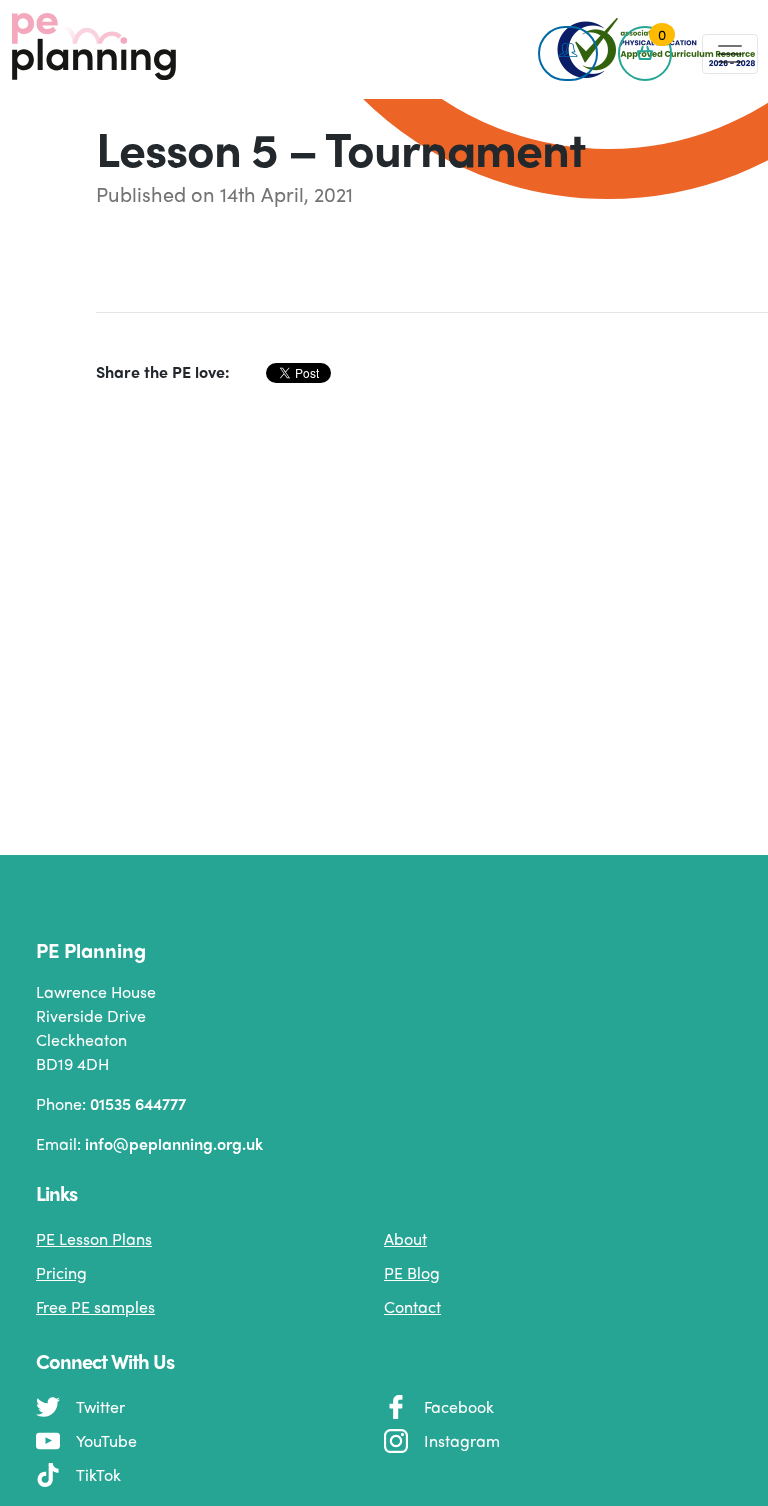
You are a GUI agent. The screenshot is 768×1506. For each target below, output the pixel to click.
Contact (412, 1306)
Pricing (61, 1272)
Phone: (111, 1103)
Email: (149, 1143)
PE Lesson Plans (94, 1238)
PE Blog (412, 1272)
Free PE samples (95, 1306)
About (405, 1238)
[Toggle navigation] (730, 54)
